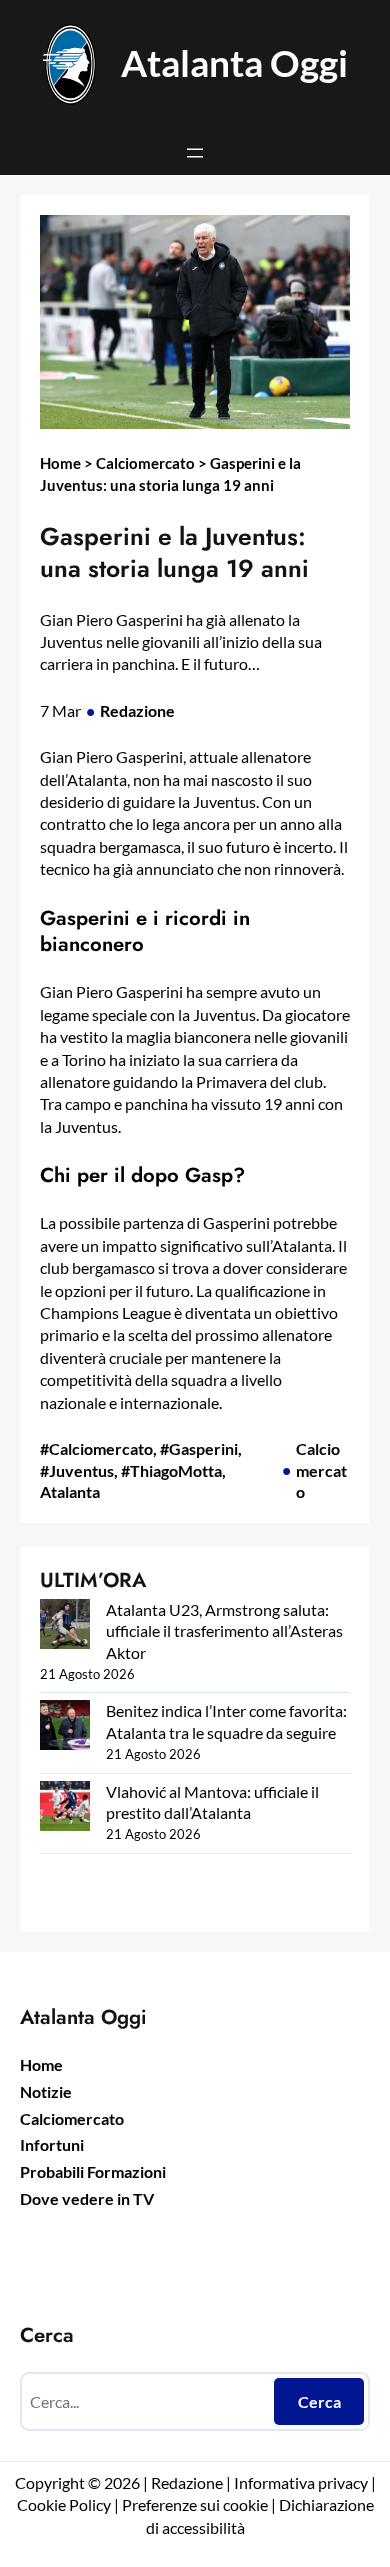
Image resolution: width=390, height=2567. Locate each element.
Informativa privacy (299, 2482)
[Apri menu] (195, 153)
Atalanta (70, 1491)
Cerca (319, 2401)
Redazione (137, 710)
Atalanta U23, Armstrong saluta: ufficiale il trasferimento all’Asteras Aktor (224, 1631)
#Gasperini (199, 1448)
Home (60, 463)
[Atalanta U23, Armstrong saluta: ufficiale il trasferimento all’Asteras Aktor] (65, 1626)
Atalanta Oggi (234, 63)
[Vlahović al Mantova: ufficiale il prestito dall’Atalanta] (65, 1808)
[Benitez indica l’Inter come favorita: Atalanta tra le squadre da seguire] (65, 1727)
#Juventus (77, 1470)
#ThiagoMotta (171, 1470)
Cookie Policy (64, 2504)
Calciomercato (145, 463)
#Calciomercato (96, 1448)
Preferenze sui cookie (195, 2504)
